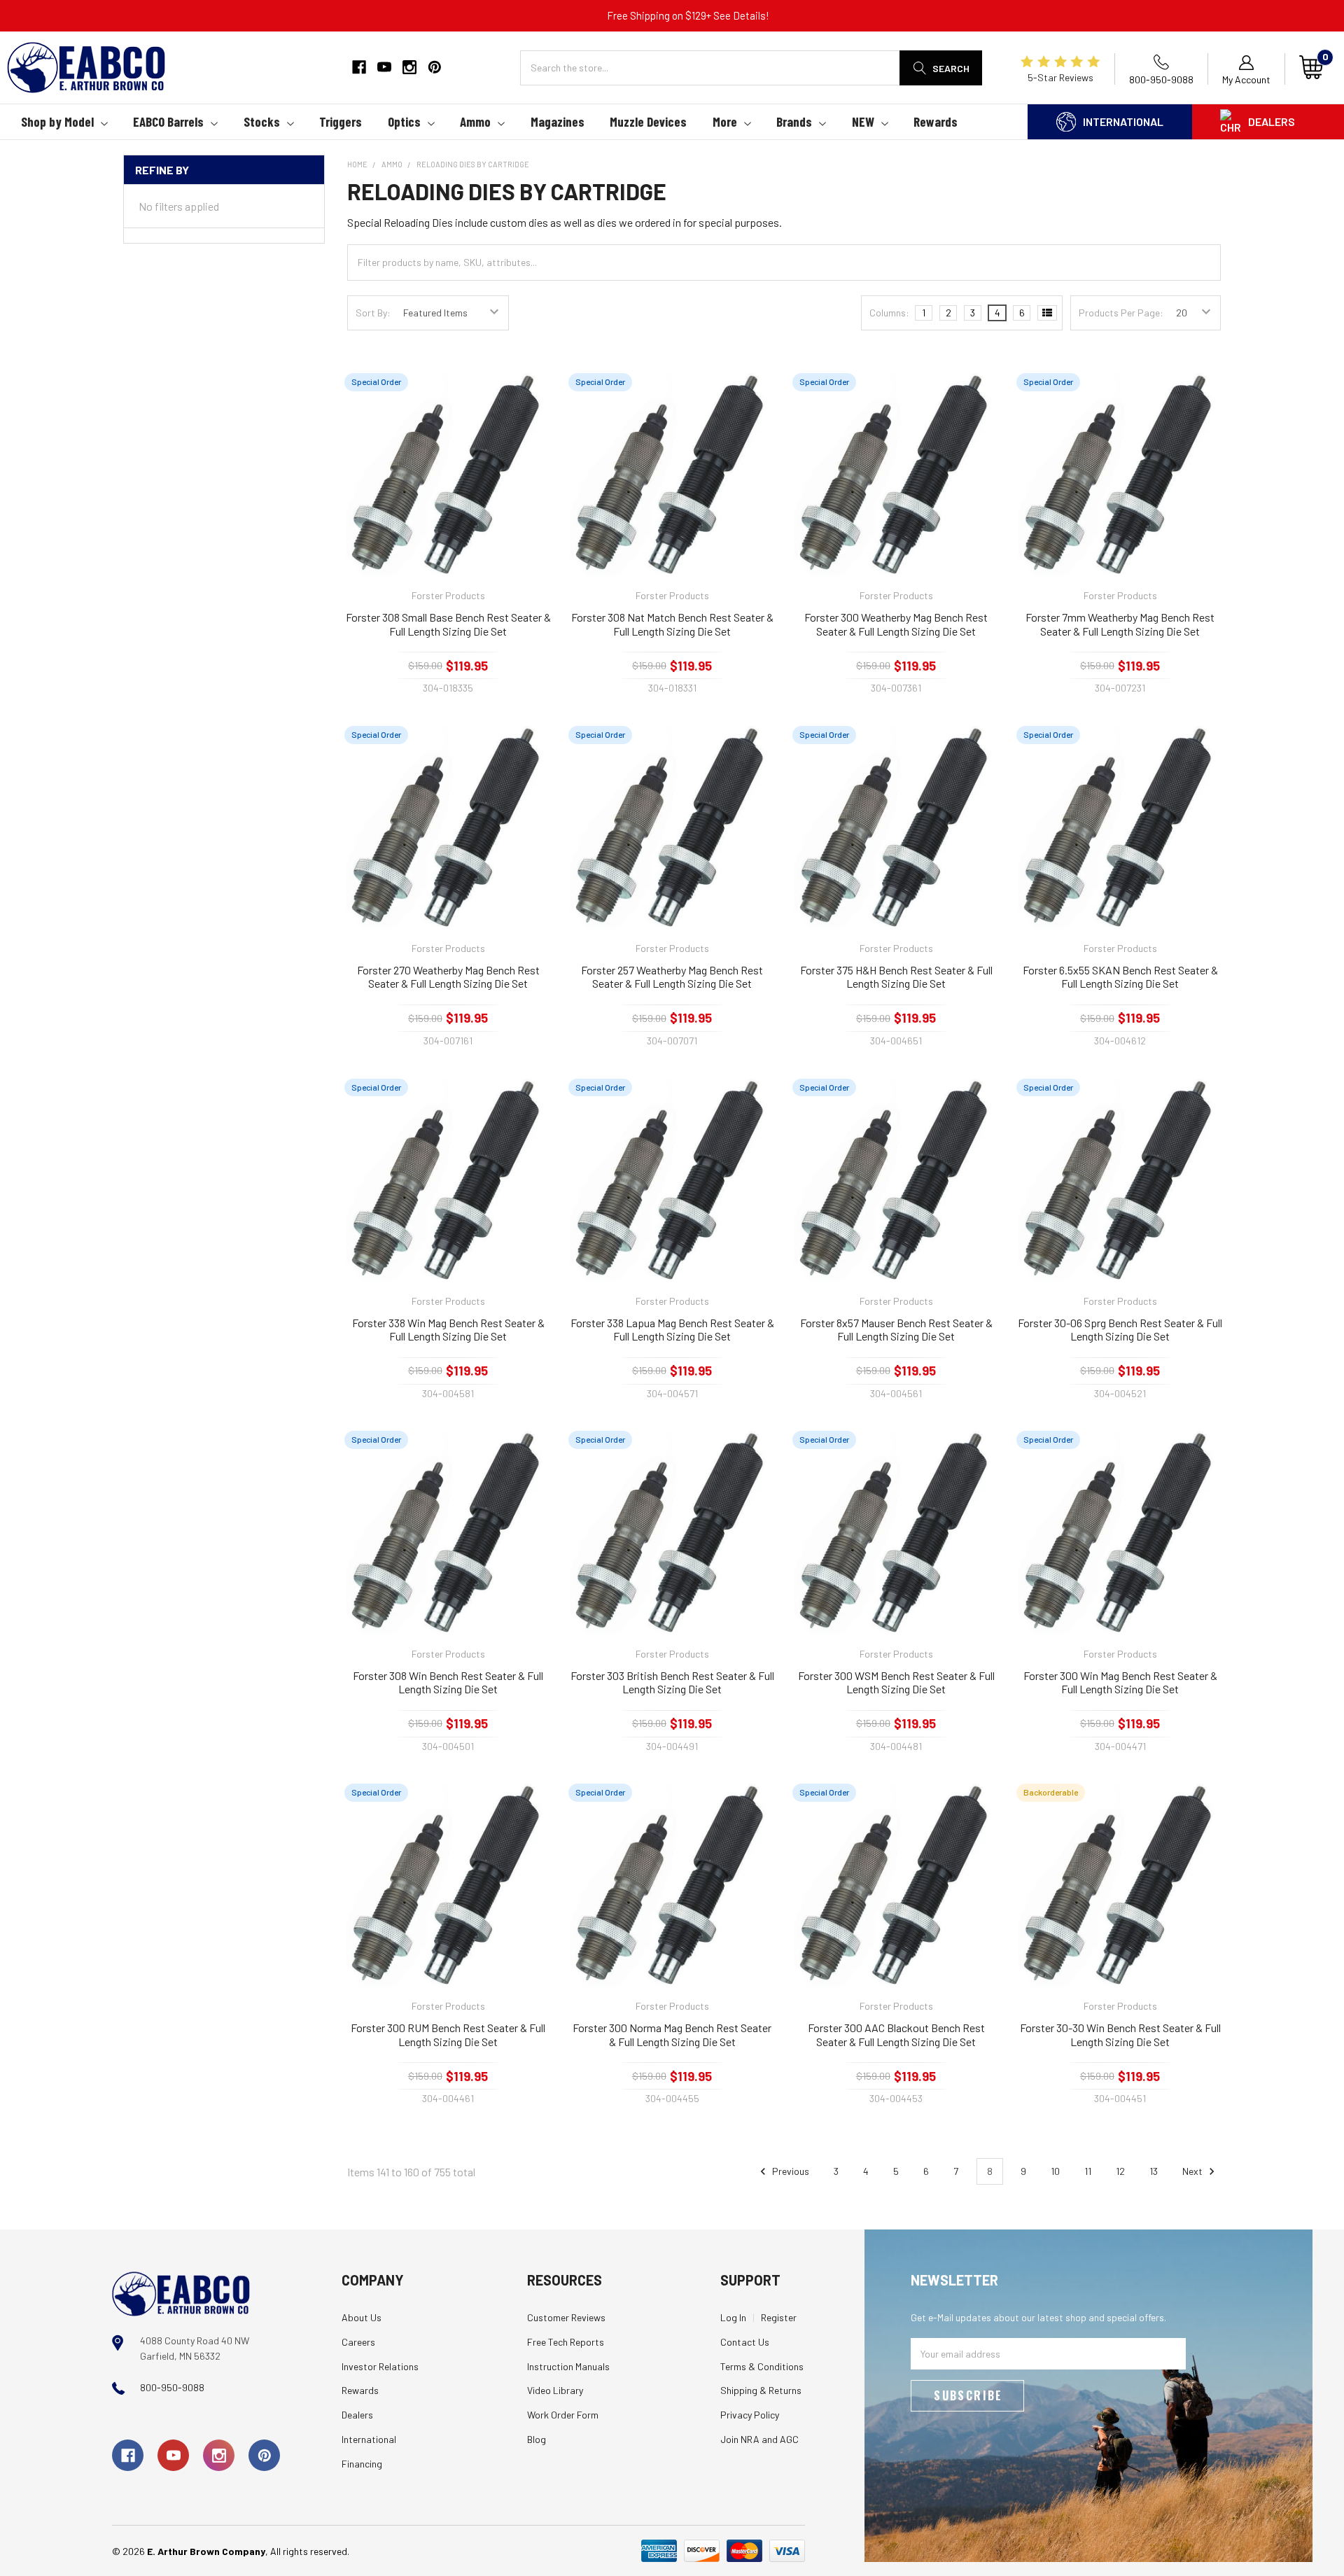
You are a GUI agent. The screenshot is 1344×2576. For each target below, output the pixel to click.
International (1123, 121)
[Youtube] (384, 67)
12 (1120, 2171)
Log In (733, 2317)
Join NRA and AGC (759, 2439)
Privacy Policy (750, 2415)
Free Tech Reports (566, 2342)
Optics (404, 121)
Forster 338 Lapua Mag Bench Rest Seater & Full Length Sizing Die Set (672, 1330)
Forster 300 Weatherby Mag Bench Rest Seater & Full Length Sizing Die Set (896, 624)
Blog (537, 2439)
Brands (794, 121)
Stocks (262, 121)
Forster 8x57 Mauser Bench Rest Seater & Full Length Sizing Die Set (896, 1330)
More (725, 121)
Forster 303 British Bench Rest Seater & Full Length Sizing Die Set (672, 1682)
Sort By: (373, 313)
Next (1193, 2171)
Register (779, 2317)
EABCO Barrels (168, 121)
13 (1154, 2171)
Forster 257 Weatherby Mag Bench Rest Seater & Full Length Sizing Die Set (672, 977)
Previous (790, 2171)
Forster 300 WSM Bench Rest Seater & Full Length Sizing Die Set (896, 1682)
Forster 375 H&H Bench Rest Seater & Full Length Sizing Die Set (896, 977)
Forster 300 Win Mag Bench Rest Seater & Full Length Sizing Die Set (1120, 1682)
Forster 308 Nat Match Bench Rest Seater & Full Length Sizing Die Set (672, 624)
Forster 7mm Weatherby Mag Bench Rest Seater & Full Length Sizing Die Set (1120, 624)
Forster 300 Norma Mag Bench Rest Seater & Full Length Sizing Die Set (672, 2035)
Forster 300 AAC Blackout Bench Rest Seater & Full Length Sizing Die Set (896, 2035)
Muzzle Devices (648, 121)
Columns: (889, 313)
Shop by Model (57, 121)
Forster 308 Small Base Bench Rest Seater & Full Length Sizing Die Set (448, 624)
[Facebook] (359, 67)
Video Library (555, 2390)
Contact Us (745, 2342)
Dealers (1272, 121)
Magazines (558, 121)
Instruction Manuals (568, 2366)
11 (1088, 2171)
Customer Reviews (566, 2317)
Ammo (475, 121)
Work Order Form (563, 2415)
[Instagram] (409, 67)
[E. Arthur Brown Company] (181, 2293)
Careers (358, 2342)
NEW (863, 121)
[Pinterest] (435, 67)
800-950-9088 (172, 2387)
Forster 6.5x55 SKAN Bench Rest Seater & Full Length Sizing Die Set (1120, 977)
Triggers (341, 121)
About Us (362, 2317)
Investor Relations (380, 2366)
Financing (362, 2464)
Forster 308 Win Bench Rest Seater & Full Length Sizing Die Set (448, 1682)
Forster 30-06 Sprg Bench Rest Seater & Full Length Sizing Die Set (1120, 1330)
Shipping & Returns (761, 2390)
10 (1055, 2171)
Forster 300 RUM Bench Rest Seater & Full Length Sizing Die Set (448, 2035)
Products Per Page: (1121, 313)
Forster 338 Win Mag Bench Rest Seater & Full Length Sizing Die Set (448, 1330)
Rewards (936, 121)
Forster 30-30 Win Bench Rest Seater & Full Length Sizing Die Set (1120, 2035)
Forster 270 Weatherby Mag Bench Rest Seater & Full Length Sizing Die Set (448, 977)
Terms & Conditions (762, 2366)
